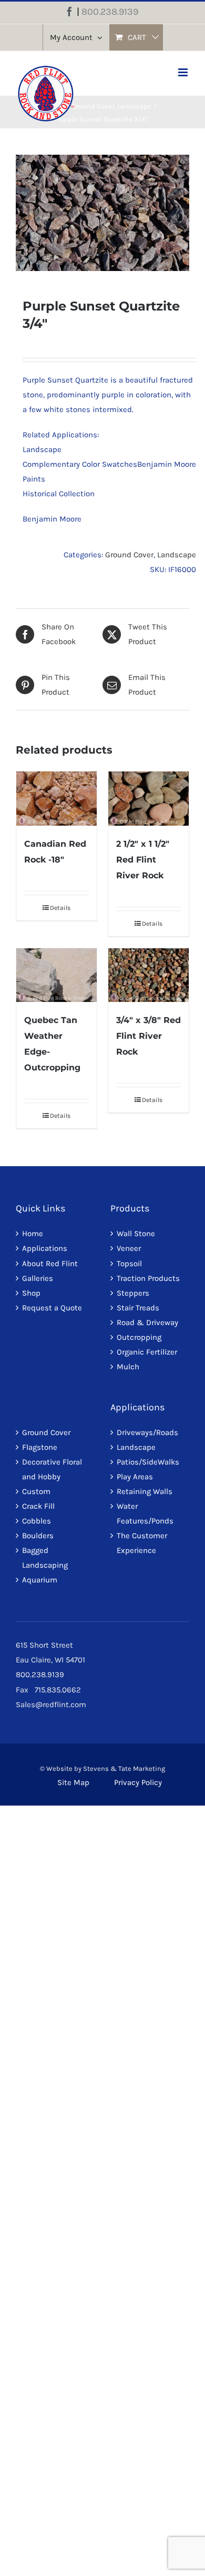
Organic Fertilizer (147, 1352)
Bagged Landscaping (45, 1558)
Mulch (128, 1367)
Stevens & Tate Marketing (124, 1768)
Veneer (129, 1248)
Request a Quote (52, 1308)
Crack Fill (38, 1506)
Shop (31, 1293)
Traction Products (148, 1278)
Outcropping (139, 1337)
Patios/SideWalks (148, 1462)
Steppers (133, 1293)
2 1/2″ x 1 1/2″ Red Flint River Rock (143, 860)
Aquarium (40, 1580)
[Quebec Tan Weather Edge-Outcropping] (57, 975)
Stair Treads (138, 1308)
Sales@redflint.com (51, 1705)
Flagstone (40, 1447)
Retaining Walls (145, 1491)
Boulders (38, 1536)
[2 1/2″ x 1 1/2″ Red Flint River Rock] (148, 798)
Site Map (73, 1782)
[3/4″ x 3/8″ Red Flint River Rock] (148, 975)
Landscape (177, 555)
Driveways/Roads (147, 1432)
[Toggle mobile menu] (184, 72)
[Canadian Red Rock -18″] (57, 798)
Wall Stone (136, 1234)
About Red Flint (50, 1264)
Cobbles (37, 1521)
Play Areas (135, 1477)
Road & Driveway (147, 1322)
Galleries (38, 1278)
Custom (36, 1491)
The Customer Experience (142, 1543)
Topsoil (129, 1264)
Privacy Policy (138, 1782)
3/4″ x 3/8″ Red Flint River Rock (148, 1036)
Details (60, 908)
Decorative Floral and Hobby (52, 1469)
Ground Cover (129, 555)
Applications (45, 1248)
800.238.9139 (110, 12)
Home (33, 1234)
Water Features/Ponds (145, 1513)
